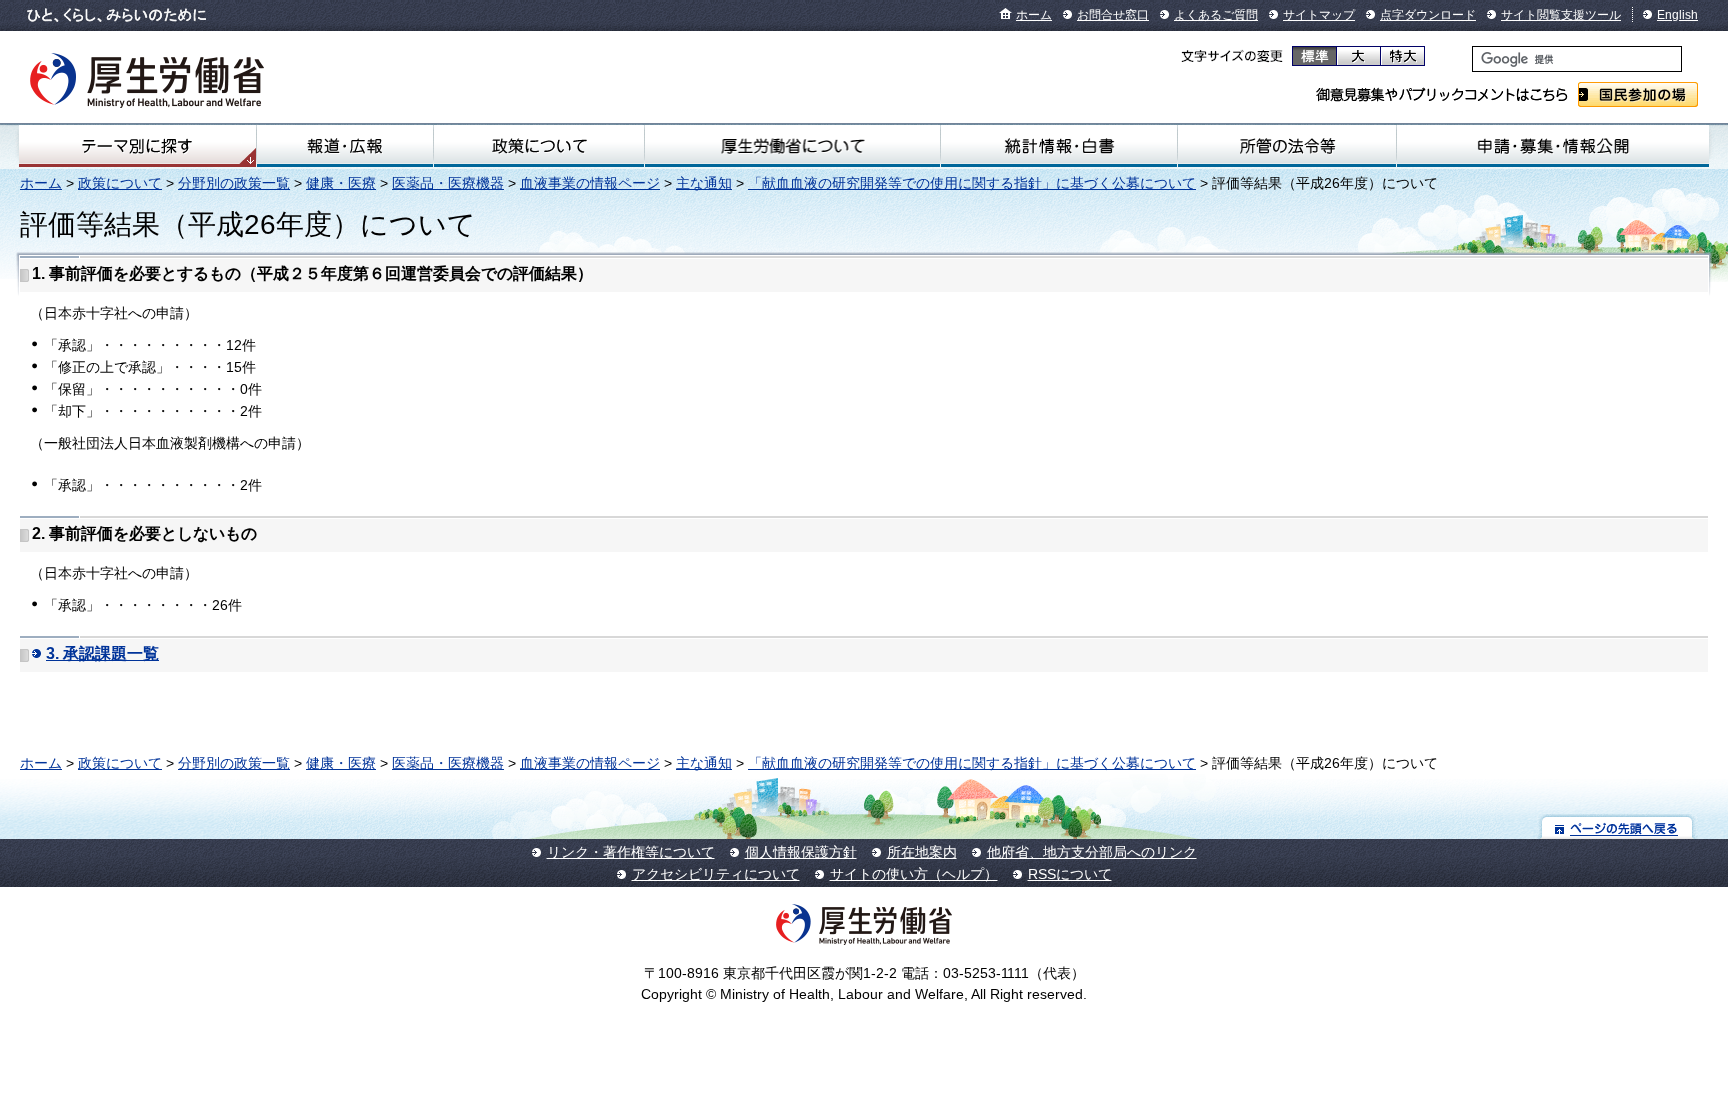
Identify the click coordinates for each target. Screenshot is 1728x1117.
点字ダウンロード (1428, 15)
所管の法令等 (1287, 146)
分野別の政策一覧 (234, 183)
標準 (1314, 56)
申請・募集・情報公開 (1553, 146)
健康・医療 (341, 183)
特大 (1402, 56)
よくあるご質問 (1216, 15)
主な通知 (704, 183)
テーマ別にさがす (137, 146)
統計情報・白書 (1059, 146)
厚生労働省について (792, 146)
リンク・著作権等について (631, 852)
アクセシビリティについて (716, 874)
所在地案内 (922, 852)
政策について (539, 146)
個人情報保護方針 (801, 852)
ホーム (1034, 15)
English (1677, 15)
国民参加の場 (1638, 94)
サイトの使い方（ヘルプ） (914, 874)
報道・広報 (345, 146)
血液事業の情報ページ (590, 183)
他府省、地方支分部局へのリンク (1092, 852)
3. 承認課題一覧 (102, 653)
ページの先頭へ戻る (1617, 827)
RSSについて (1070, 874)
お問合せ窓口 (1113, 15)
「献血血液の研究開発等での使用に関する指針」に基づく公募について (972, 183)
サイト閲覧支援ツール (1561, 15)
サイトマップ (1319, 15)
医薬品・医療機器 (448, 183)
